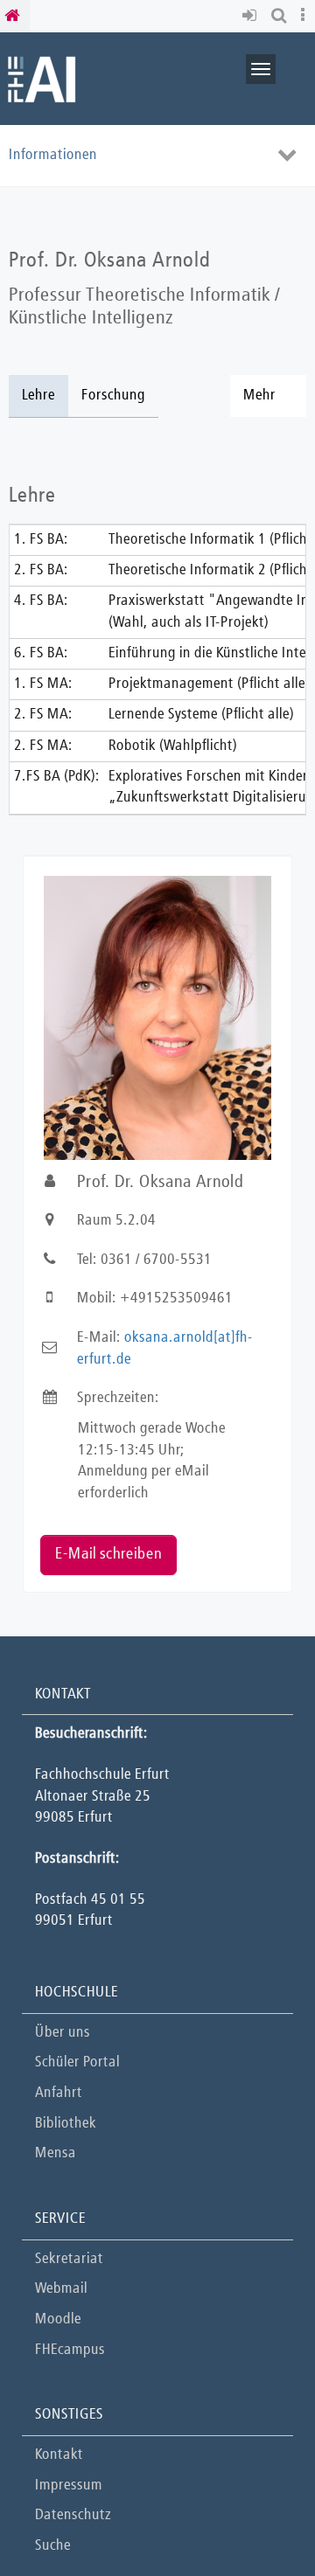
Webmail (61, 2289)
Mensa (56, 2153)
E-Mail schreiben (108, 1554)
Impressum (69, 2486)
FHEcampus (70, 2350)
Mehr (259, 396)
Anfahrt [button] (59, 2093)
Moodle (58, 2319)
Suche (53, 2546)
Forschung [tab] (113, 396)
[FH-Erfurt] (42, 78)
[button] (252, 16)
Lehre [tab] (38, 396)
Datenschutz (73, 2515)
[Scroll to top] (258, 2519)
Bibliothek (66, 2124)
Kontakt (59, 2455)
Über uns (63, 2033)
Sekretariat (69, 2259)
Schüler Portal (77, 2062)
